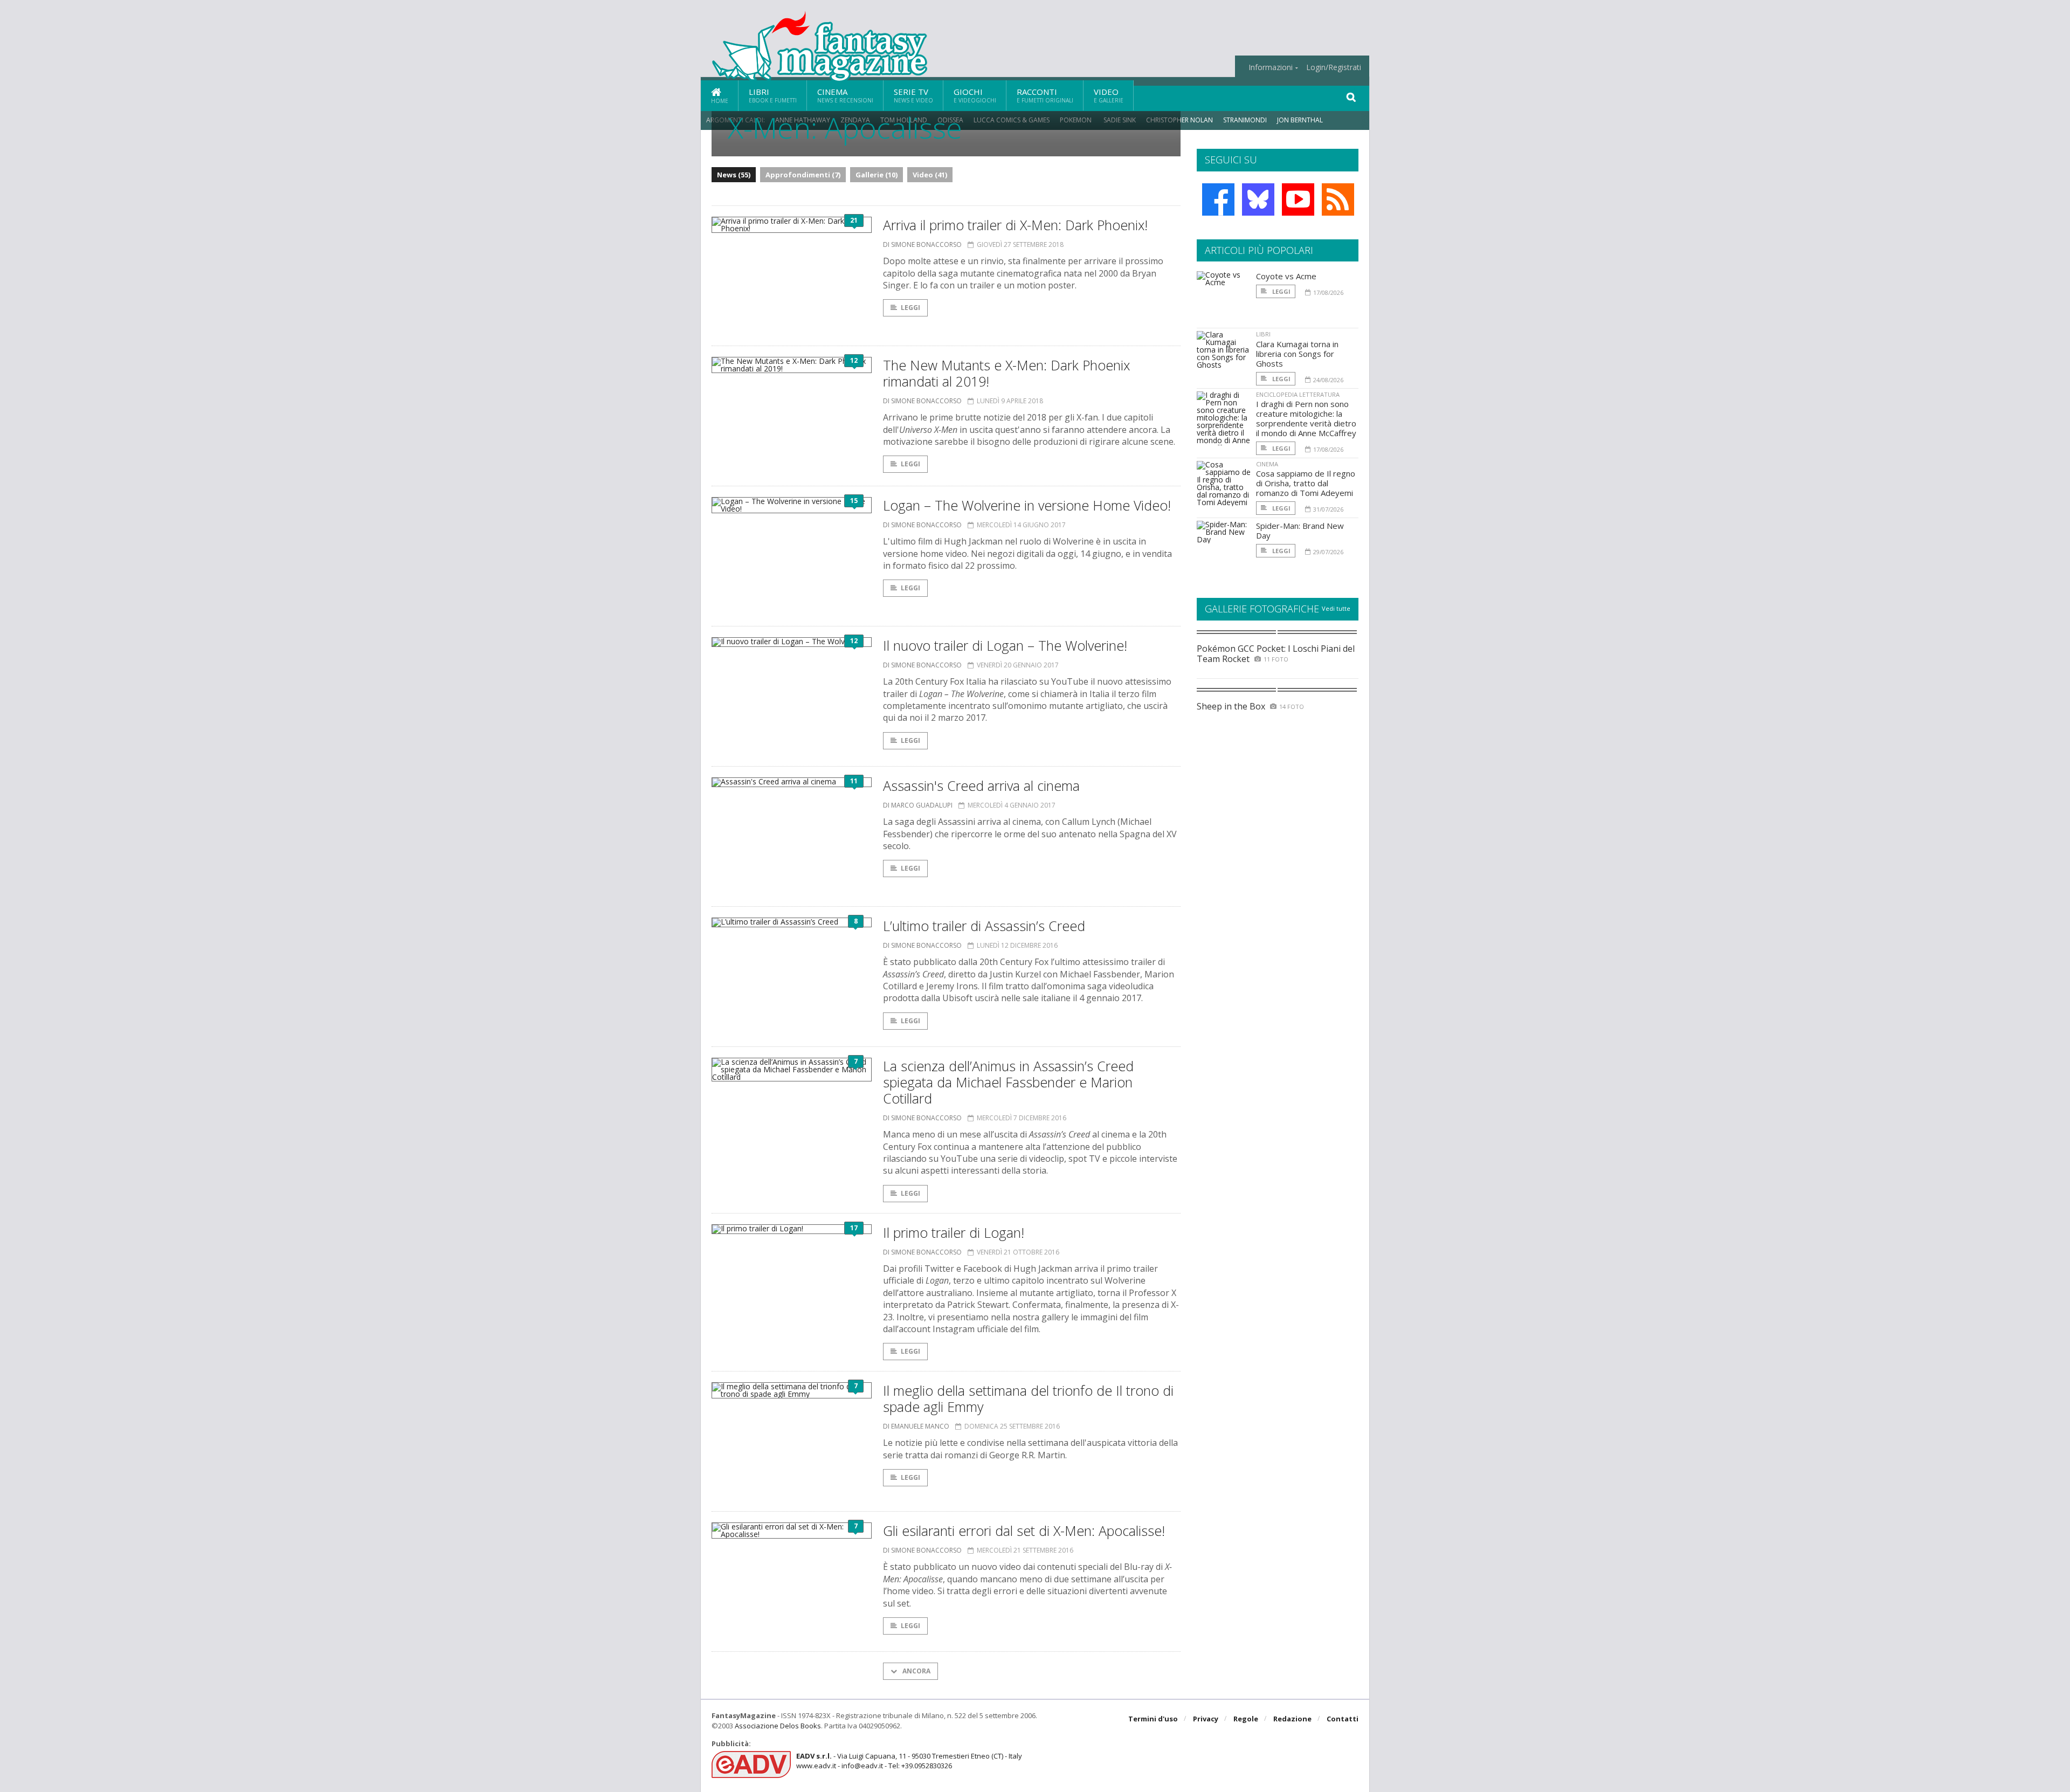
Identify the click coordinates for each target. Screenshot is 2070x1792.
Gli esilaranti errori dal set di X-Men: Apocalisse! (1024, 1531)
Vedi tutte (1336, 608)
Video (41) (930, 175)
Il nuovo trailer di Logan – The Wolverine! (1005, 645)
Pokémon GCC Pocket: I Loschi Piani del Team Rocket (1276, 654)
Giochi (975, 95)
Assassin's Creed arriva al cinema (981, 785)
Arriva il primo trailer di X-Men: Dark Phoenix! (1015, 225)
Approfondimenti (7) (803, 175)
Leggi (910, 308)
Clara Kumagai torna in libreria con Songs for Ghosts (1297, 354)
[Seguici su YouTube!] (1298, 199)
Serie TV (913, 95)
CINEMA (1267, 464)
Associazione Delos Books (778, 1726)
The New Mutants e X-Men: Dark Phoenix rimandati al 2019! (1006, 373)
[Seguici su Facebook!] (1218, 199)
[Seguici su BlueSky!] (1258, 199)
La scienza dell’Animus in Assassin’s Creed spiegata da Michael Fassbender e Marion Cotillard (1008, 1082)
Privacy (1206, 1719)
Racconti (1045, 95)
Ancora (916, 1671)
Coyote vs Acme (1286, 276)
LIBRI (1263, 334)
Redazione (1292, 1719)
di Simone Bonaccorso (922, 244)
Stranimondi (1245, 120)
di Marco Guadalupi (918, 805)
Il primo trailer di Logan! (954, 1232)
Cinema (845, 95)
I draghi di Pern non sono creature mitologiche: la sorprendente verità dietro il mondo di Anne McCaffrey (1306, 418)
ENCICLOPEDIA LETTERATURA (1298, 394)
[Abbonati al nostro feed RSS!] (1338, 199)
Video (1109, 95)
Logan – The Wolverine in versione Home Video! (1027, 505)
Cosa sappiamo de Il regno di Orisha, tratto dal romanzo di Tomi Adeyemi (1306, 483)
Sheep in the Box (1231, 706)
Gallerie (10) (877, 175)
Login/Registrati (1334, 67)
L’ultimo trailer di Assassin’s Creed (984, 926)
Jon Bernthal (1300, 120)
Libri (773, 95)
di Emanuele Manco (916, 1426)
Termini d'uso (1153, 1719)
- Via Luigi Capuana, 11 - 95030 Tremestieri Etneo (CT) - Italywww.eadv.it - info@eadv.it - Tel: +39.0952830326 (909, 1761)
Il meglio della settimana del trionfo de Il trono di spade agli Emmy (1028, 1398)
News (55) (734, 175)
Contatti (1343, 1719)
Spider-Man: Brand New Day (1300, 530)
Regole (1246, 1719)
